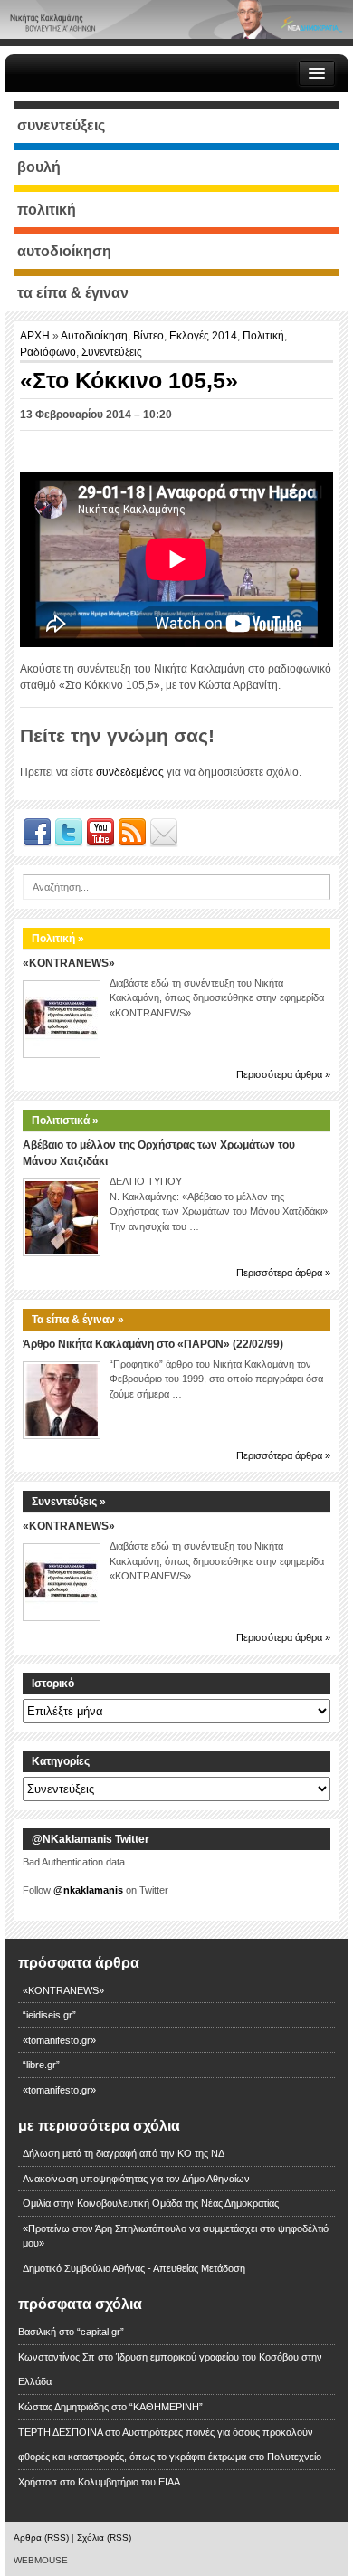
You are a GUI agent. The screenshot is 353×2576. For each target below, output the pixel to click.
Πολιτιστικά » (65, 1121)
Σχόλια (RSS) (104, 2538)
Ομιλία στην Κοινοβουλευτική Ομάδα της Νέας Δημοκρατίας (151, 2203)
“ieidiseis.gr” (49, 2015)
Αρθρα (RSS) (41, 2538)
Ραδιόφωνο (48, 352)
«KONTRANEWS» (69, 963)
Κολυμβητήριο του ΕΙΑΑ (129, 2482)
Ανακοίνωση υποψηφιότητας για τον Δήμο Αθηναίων (136, 2179)
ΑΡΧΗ (36, 336)
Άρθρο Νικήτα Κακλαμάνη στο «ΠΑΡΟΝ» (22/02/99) (153, 1344)
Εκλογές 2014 (203, 336)
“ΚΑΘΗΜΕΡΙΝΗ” (166, 2407)
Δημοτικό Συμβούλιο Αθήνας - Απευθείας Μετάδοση (134, 2268)
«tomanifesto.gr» (59, 2040)
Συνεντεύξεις (112, 352)
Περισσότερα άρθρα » (283, 1074)
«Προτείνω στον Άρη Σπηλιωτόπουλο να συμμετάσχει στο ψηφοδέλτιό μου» (176, 2236)
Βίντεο (148, 336)
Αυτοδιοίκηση (94, 336)
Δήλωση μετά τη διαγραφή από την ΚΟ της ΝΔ (124, 2153)
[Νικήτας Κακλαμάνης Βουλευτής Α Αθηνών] (176, 19)
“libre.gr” (41, 2065)
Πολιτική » (58, 939)
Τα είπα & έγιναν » (78, 1320)
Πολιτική (263, 336)
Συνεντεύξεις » (69, 1502)
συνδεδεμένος (130, 772)
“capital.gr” (100, 2332)
